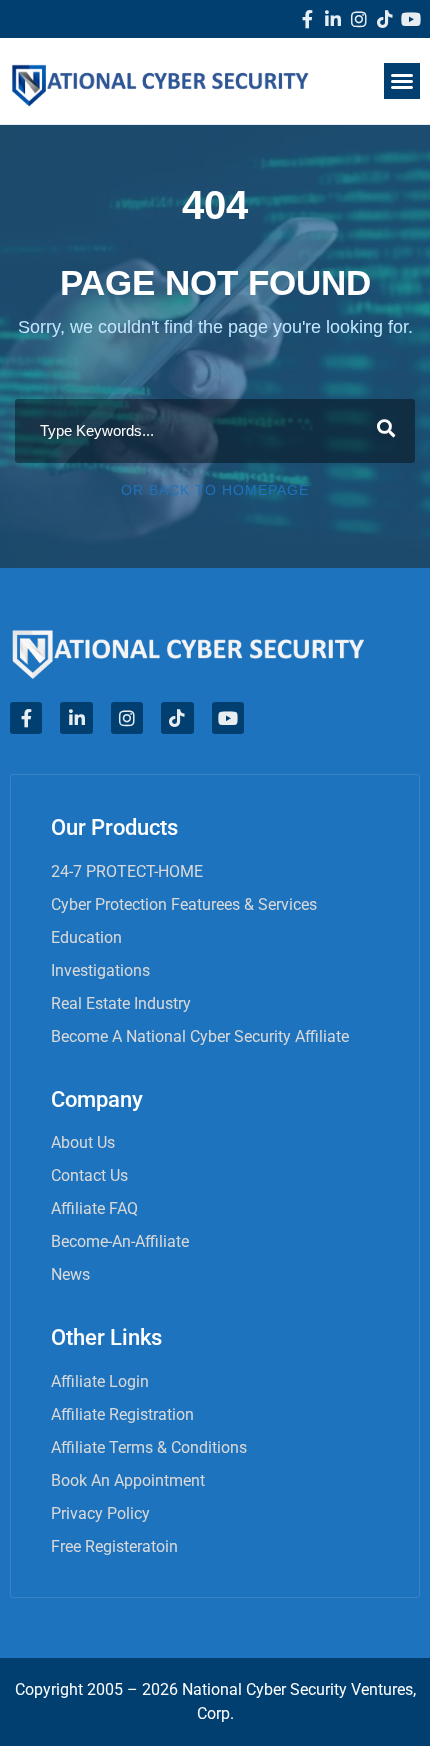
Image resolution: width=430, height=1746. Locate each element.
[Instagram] (359, 19)
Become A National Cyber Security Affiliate (200, 1036)
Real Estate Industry (121, 1003)
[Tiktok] (385, 19)
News (70, 1274)
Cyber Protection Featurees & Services (184, 904)
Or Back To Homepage (215, 490)
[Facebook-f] (307, 19)
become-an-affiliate (120, 1241)
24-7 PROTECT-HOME (127, 871)
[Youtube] (411, 19)
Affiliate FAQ (94, 1208)
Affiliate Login (100, 1381)
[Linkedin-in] (333, 19)
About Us (83, 1142)
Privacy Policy (100, 1513)
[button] (402, 81)
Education (86, 937)
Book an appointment (128, 1480)
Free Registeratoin (114, 1546)
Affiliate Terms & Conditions (149, 1447)
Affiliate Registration (122, 1414)
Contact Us (89, 1175)
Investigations (100, 970)
